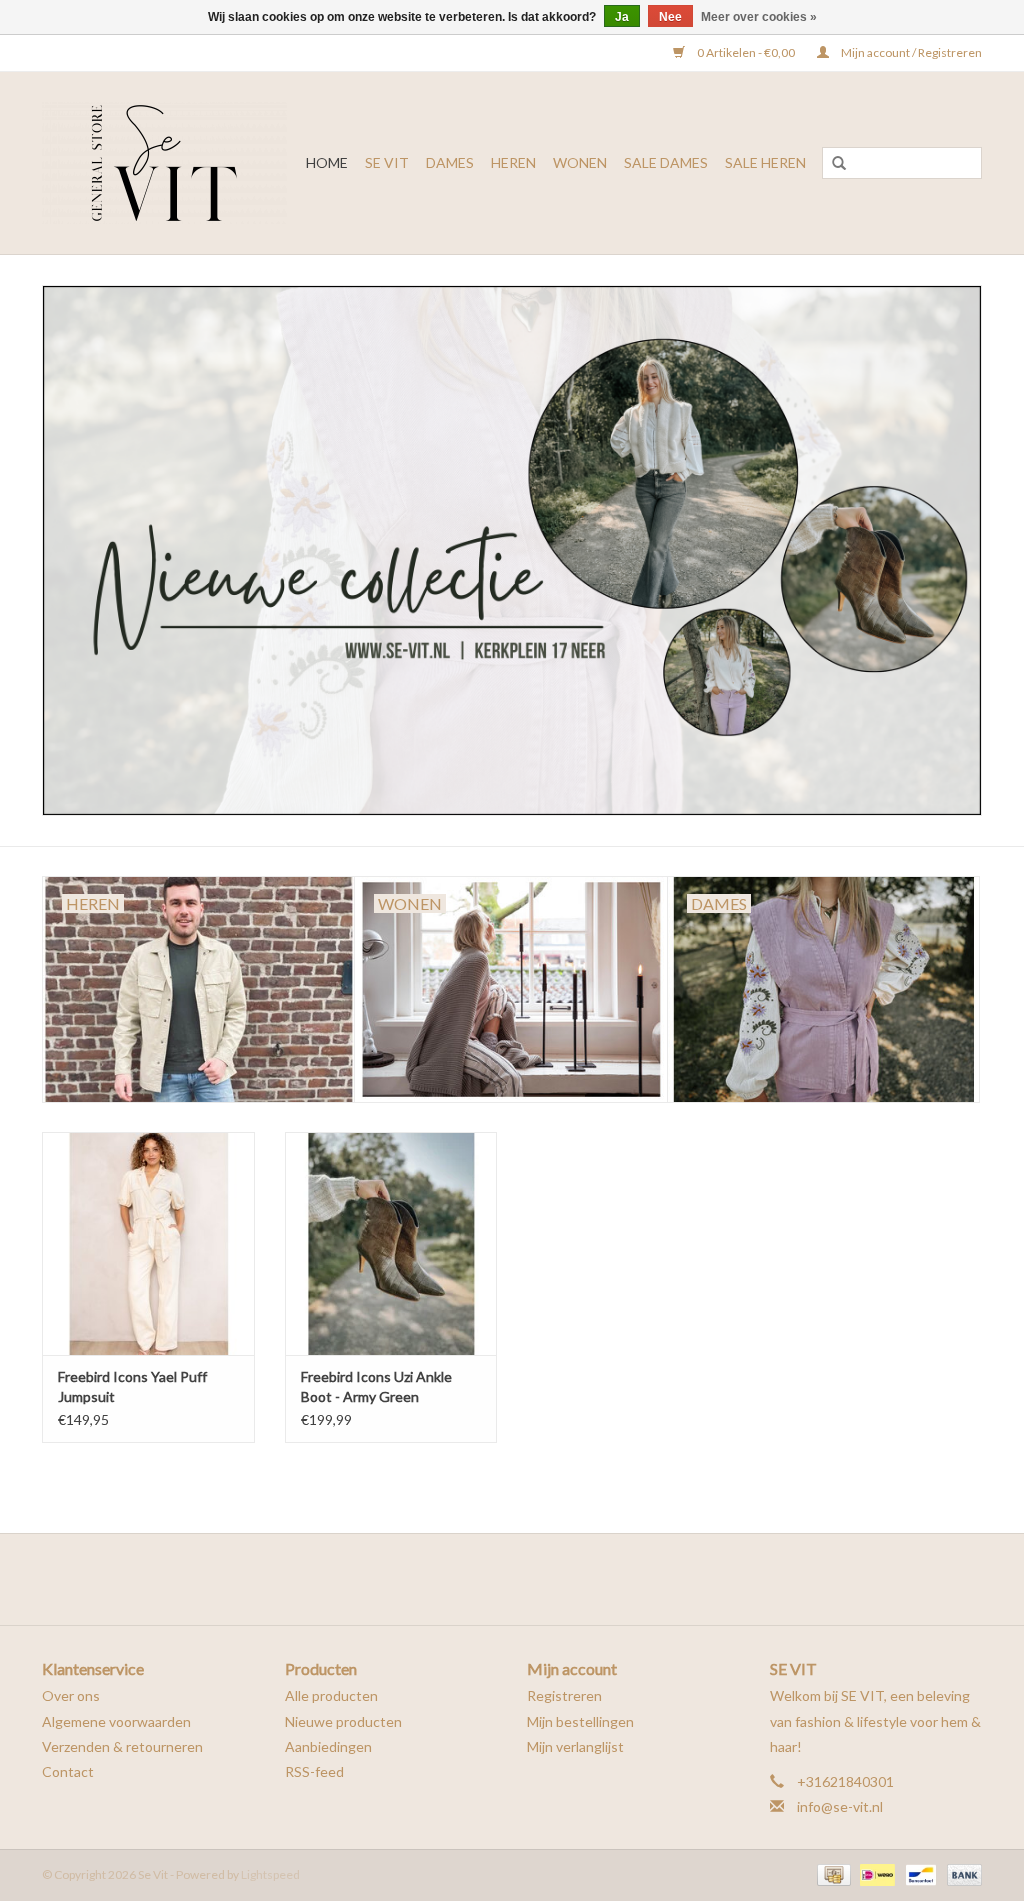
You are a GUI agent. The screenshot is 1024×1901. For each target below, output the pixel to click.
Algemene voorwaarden (116, 1721)
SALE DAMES (666, 162)
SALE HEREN (765, 162)
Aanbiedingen (328, 1746)
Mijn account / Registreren (910, 52)
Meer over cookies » (759, 17)
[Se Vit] (166, 163)
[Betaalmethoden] (831, 1873)
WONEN (580, 162)
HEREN (513, 162)
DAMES (450, 162)
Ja (622, 17)
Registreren (564, 1695)
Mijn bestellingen (580, 1721)
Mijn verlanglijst (575, 1746)
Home (327, 162)
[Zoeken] (839, 164)
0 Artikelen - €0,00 (746, 52)
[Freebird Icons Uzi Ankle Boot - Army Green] (391, 1243)
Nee (670, 17)
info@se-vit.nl (840, 1806)
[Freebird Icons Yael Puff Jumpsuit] (148, 1243)
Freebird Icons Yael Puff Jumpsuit (132, 1386)
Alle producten (331, 1695)
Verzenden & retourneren (122, 1746)
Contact (68, 1771)
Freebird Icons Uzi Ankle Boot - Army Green (376, 1386)
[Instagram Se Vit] (530, 1579)
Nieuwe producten (343, 1721)
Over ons (71, 1695)
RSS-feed (314, 1771)
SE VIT (387, 162)
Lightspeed (270, 1874)
